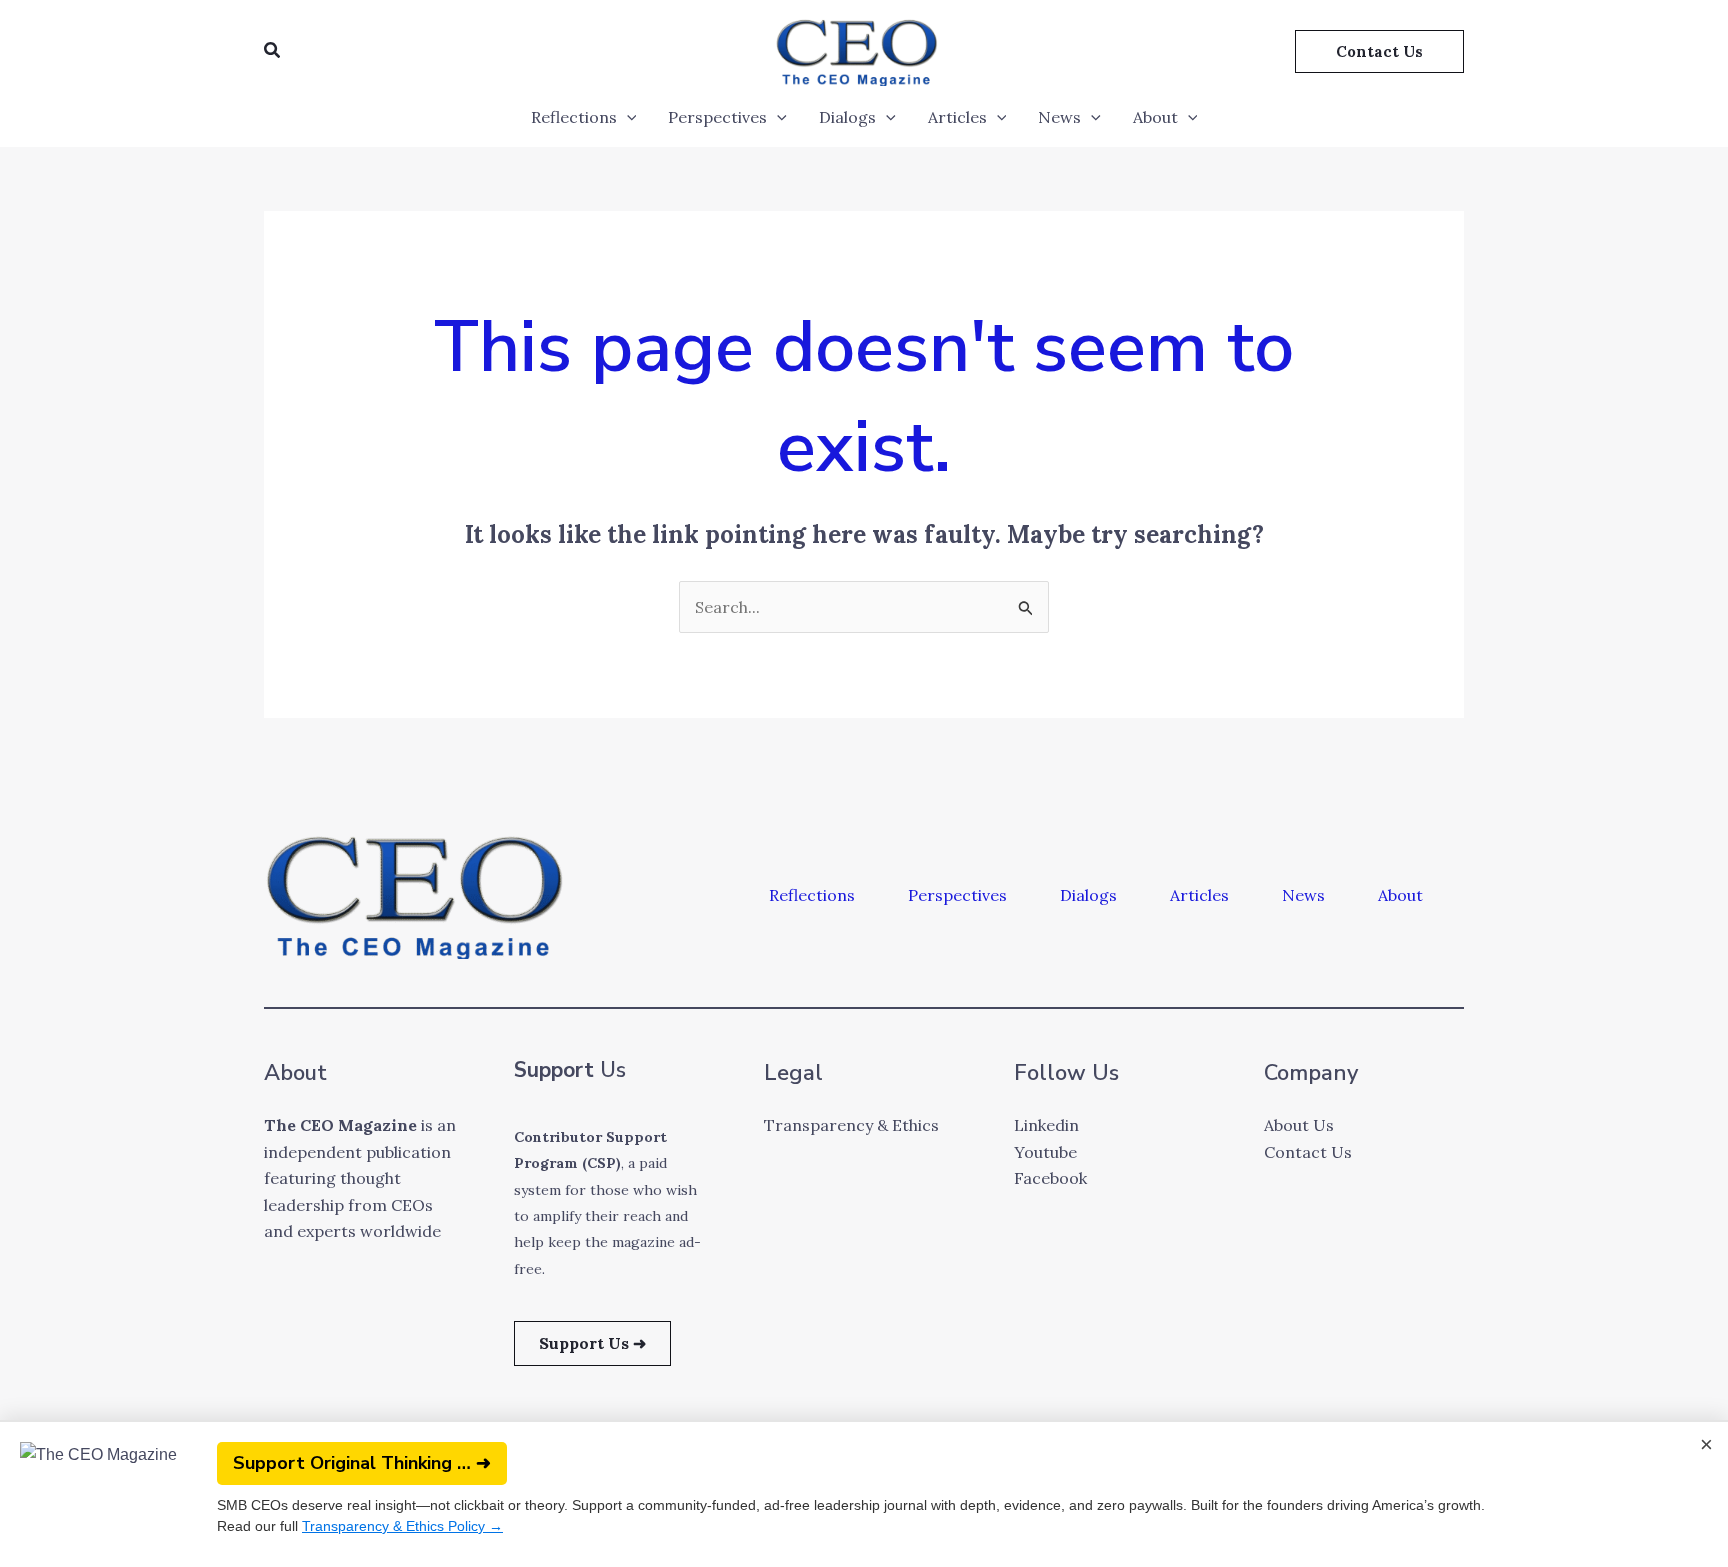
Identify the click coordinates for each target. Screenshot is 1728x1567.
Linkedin (1046, 1125)
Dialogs (847, 117)
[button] (273, 51)
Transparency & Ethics (851, 1125)
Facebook (1050, 1178)
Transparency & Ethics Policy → (402, 1526)
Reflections (574, 117)
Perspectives (717, 117)
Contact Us (1308, 1152)
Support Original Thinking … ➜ (362, 1463)
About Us (1299, 1125)
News (1059, 117)
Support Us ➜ (592, 1343)
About (1155, 117)
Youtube (1045, 1152)
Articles (957, 117)
